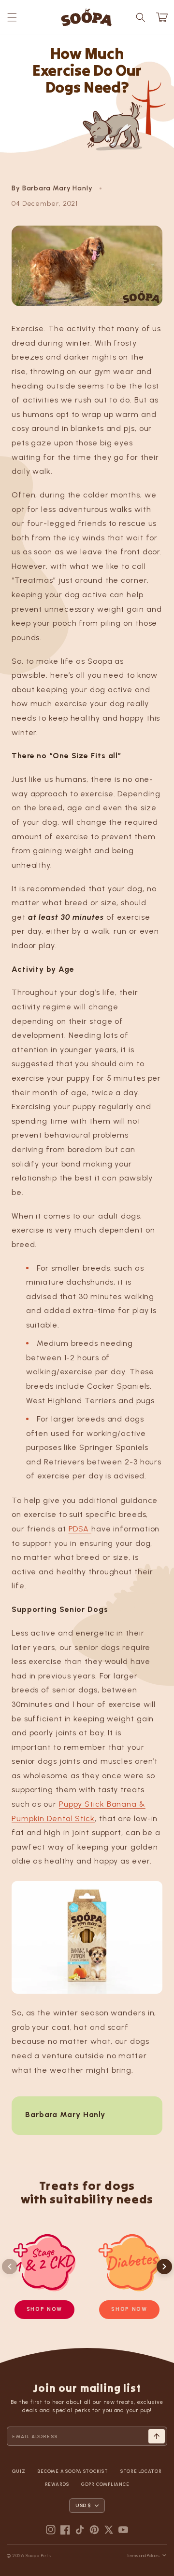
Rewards (57, 2484)
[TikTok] (80, 2530)
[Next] (164, 2267)
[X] (109, 2530)
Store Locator (141, 2471)
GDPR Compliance (105, 2484)
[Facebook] (65, 2530)
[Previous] (10, 2267)
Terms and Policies (143, 2556)
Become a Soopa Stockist (72, 2471)
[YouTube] (123, 2530)
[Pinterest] (94, 2530)
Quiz (19, 2471)
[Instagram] (51, 2530)
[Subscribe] (157, 2436)
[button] (12, 17)
